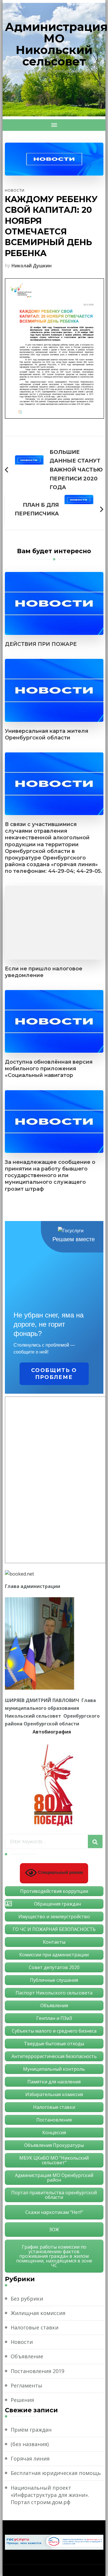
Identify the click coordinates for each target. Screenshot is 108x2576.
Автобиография (52, 1732)
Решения (22, 2400)
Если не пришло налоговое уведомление (44, 972)
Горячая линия (30, 2458)
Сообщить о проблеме (54, 1374)
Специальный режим (60, 1873)
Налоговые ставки (35, 2327)
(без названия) (30, 2444)
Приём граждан (31, 2430)
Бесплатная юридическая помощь (56, 2473)
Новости (15, 190)
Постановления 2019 (37, 2371)
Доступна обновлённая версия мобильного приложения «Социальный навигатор (49, 1068)
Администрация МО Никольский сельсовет (56, 44)
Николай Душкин (32, 266)
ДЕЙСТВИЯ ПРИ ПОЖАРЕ (41, 644)
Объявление (27, 2356)
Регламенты (26, 2385)
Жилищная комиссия (38, 2313)
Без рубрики (27, 2299)
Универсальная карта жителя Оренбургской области (47, 734)
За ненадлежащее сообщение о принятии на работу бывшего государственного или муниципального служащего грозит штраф (50, 1175)
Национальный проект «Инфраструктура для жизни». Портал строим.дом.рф (50, 2495)
